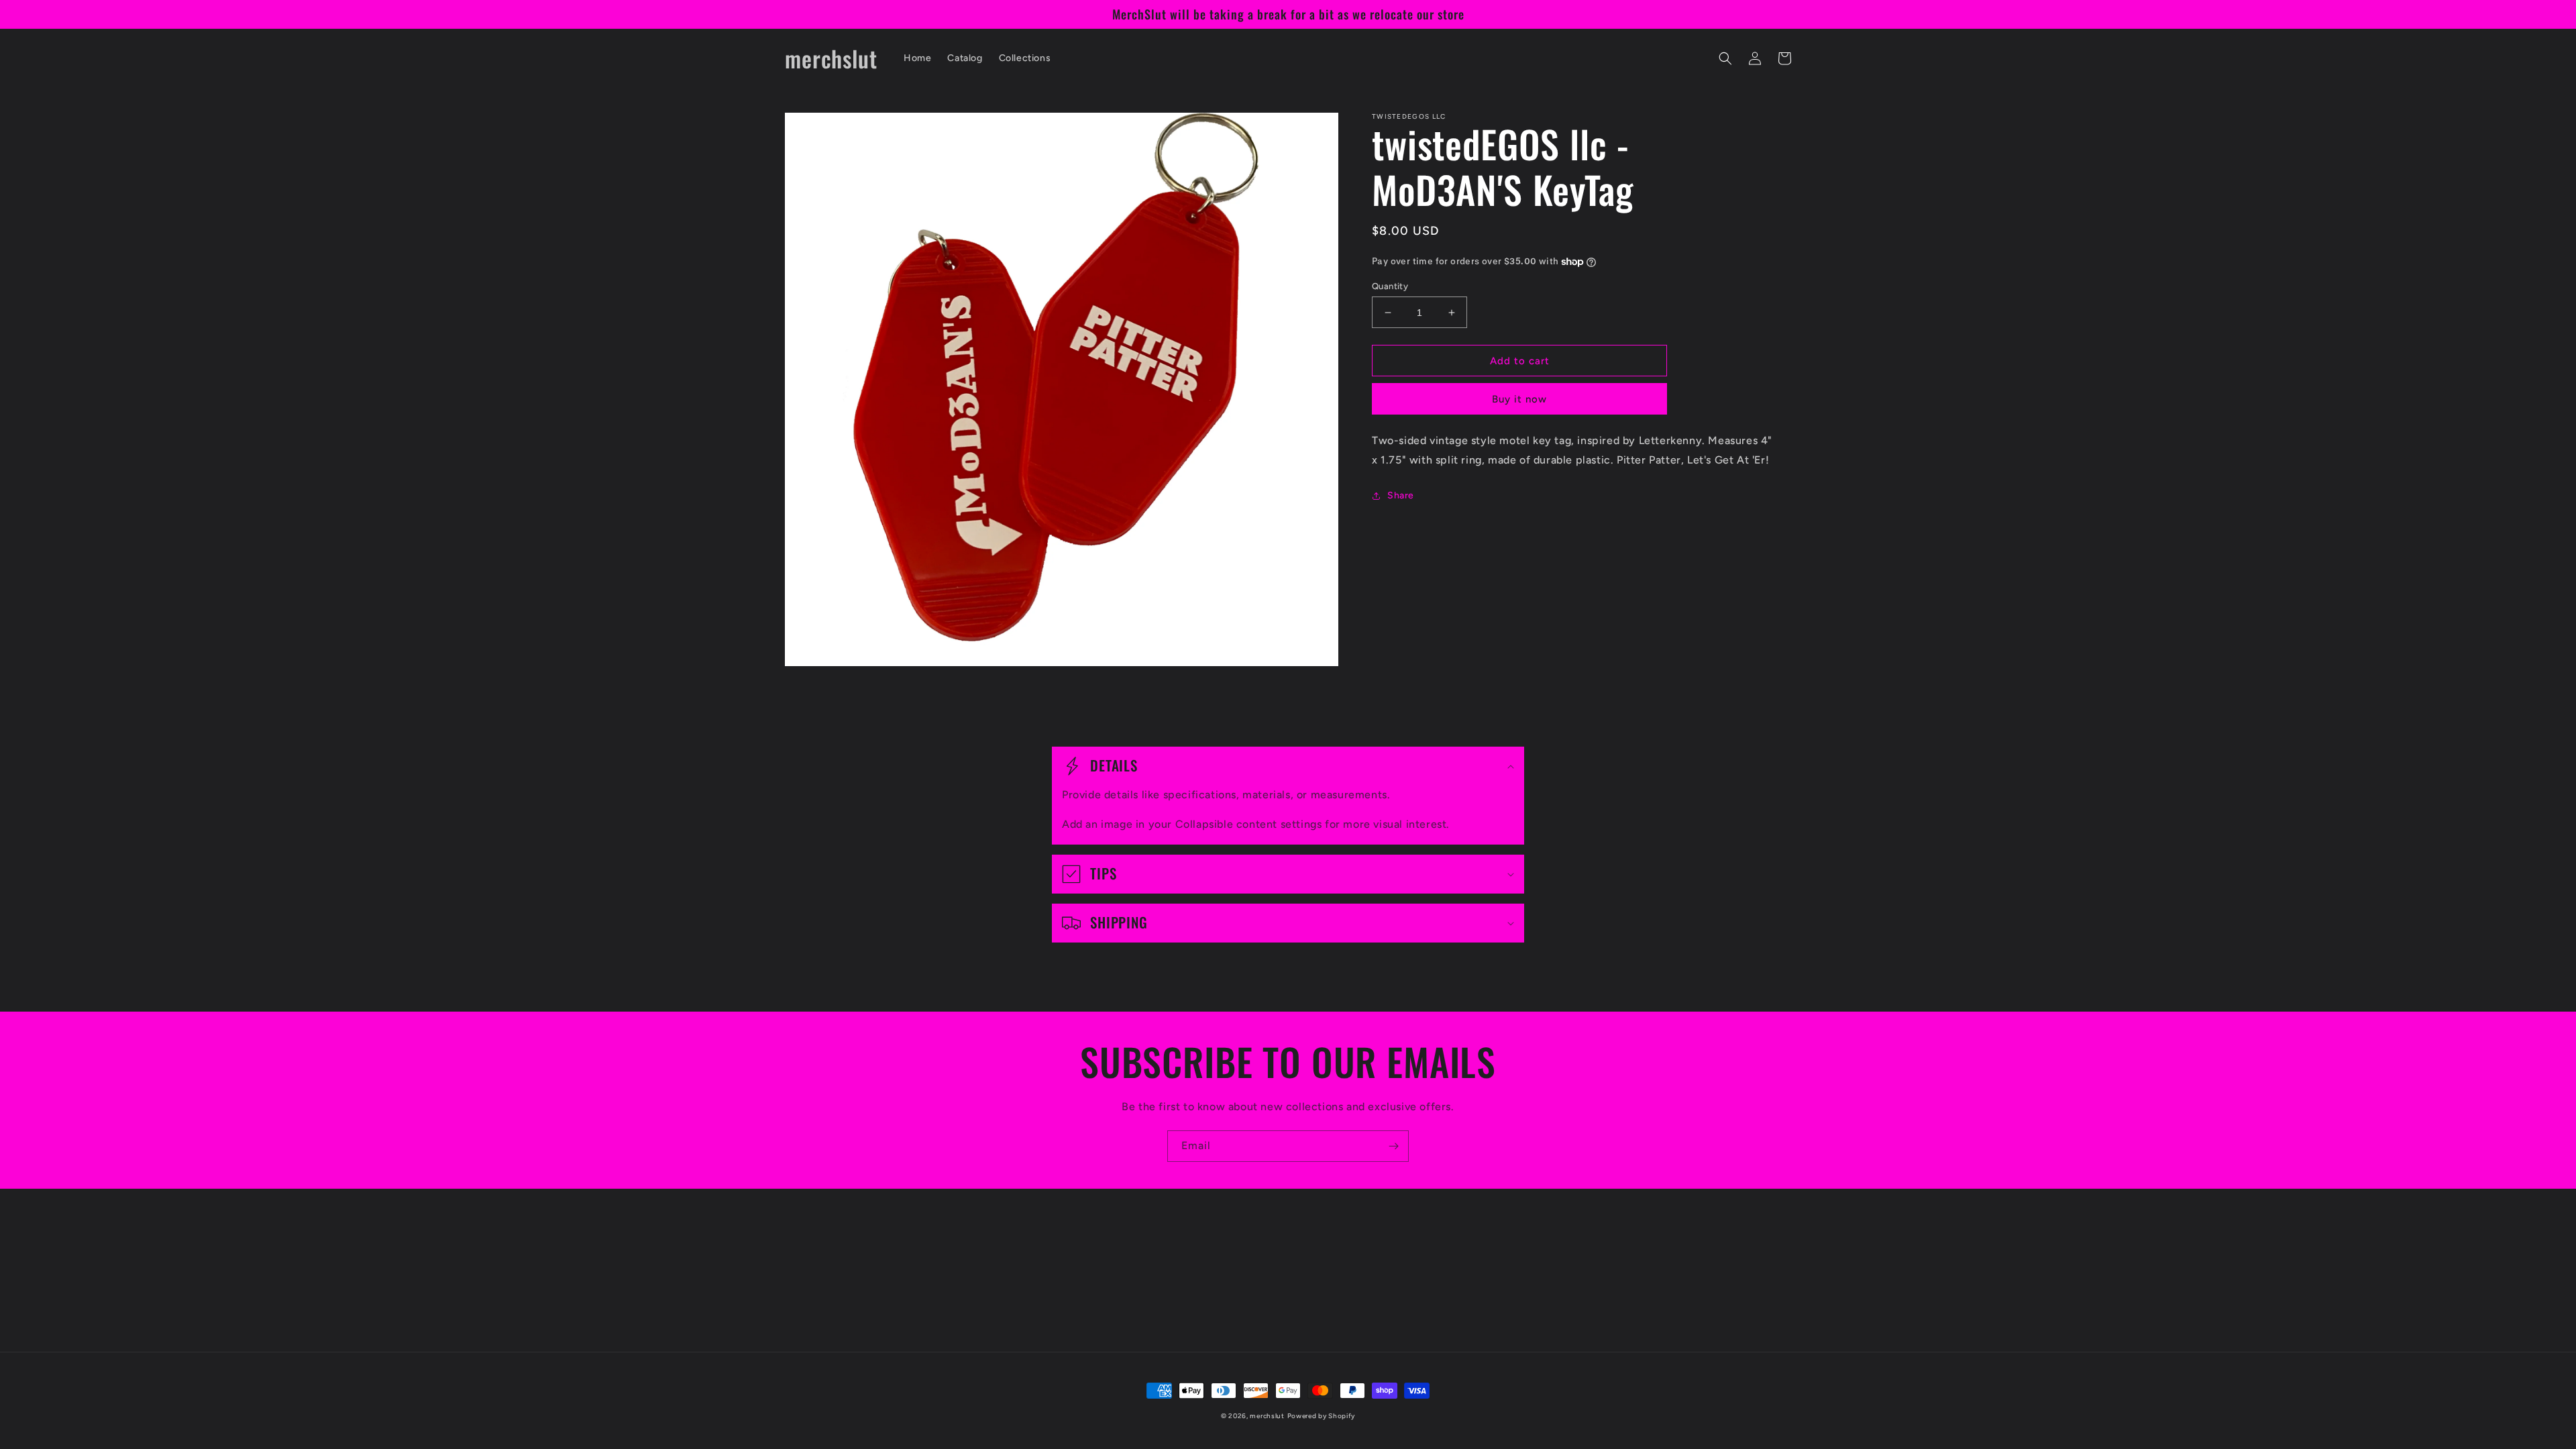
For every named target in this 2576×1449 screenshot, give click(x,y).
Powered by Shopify (1322, 1416)
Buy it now (1519, 399)
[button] (1725, 58)
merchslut (1267, 1416)
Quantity (1390, 286)
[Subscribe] (1393, 1146)
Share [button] (1401, 495)
